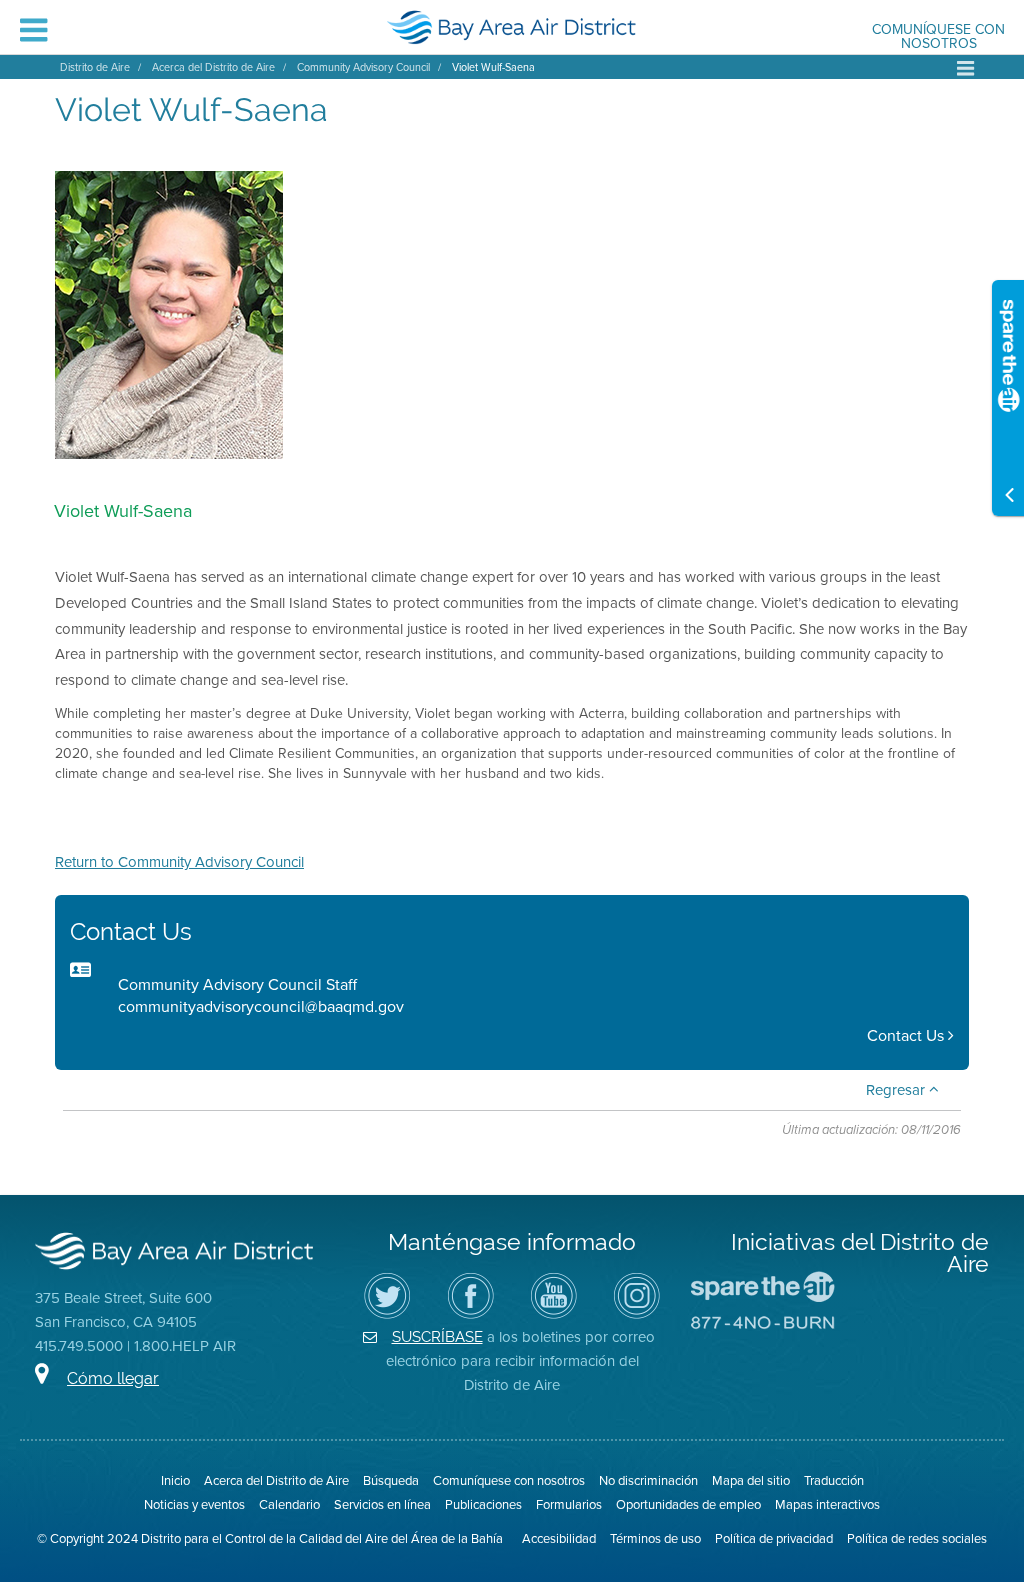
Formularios (569, 1504)
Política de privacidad (774, 1538)
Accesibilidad (559, 1538)
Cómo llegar (113, 1378)
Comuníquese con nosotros (938, 37)
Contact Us (907, 1035)
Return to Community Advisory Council (179, 861)
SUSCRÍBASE (437, 1336)
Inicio (175, 1480)
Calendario (289, 1504)
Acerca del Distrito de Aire (213, 67)
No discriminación (648, 1480)
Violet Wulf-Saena (493, 67)
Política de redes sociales (917, 1538)
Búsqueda (391, 1480)
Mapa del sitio (751, 1480)
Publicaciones (483, 1504)
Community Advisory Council (363, 67)
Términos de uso (655, 1538)
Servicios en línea (382, 1504)
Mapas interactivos (827, 1504)
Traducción (834, 1480)
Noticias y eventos (194, 1504)
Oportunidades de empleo (688, 1504)
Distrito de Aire (95, 67)
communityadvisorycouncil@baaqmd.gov (261, 1006)
